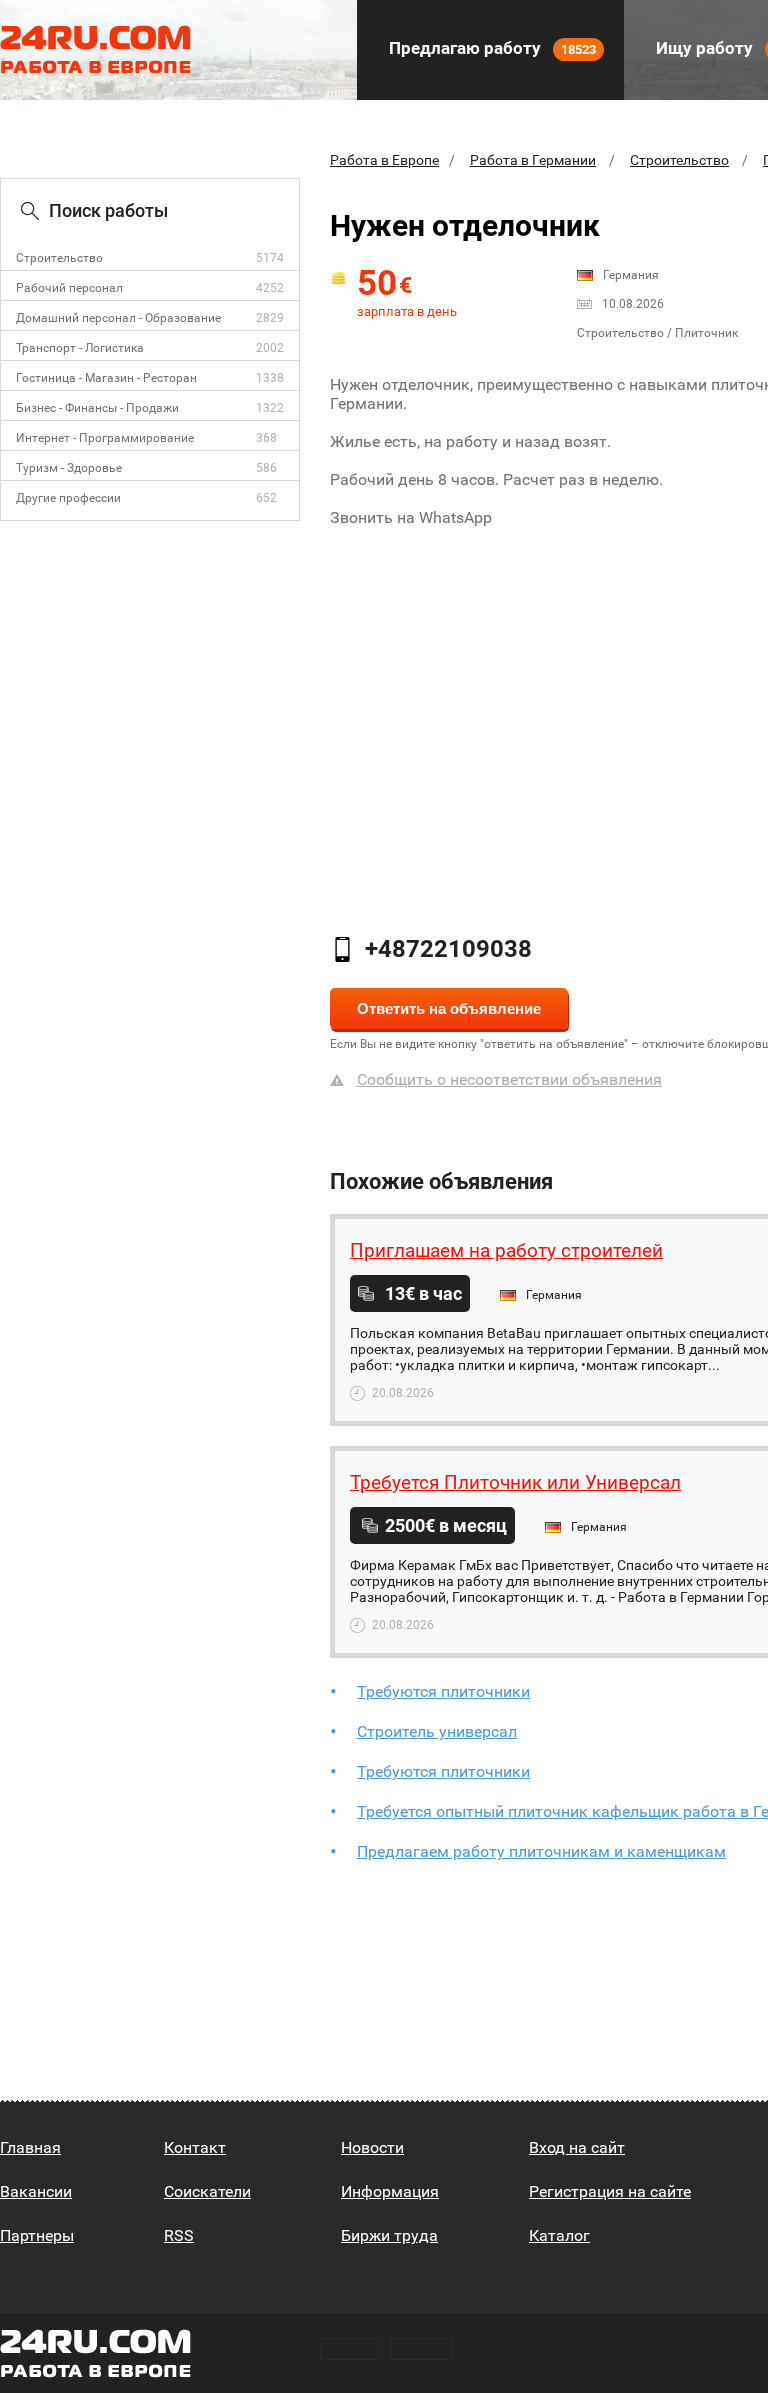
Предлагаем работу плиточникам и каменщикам (541, 1851)
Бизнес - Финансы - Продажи (97, 408)
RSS (179, 2235)
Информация (390, 2191)
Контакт (195, 2147)
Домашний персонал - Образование (118, 318)
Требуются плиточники (443, 1691)
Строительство (59, 258)
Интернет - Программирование (105, 438)
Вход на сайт (577, 2147)
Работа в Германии (533, 160)
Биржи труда (389, 2235)
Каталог (559, 2235)
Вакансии (36, 2191)
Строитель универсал (437, 1731)
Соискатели (207, 2191)
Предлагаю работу (490, 48)
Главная (30, 2147)
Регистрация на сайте (610, 2191)
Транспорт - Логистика (80, 348)
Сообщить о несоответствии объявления (509, 1079)
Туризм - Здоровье (69, 468)
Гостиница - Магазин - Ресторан (106, 378)
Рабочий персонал (69, 288)
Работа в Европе (384, 160)
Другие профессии (68, 498)
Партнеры (37, 2235)
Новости (372, 2147)
